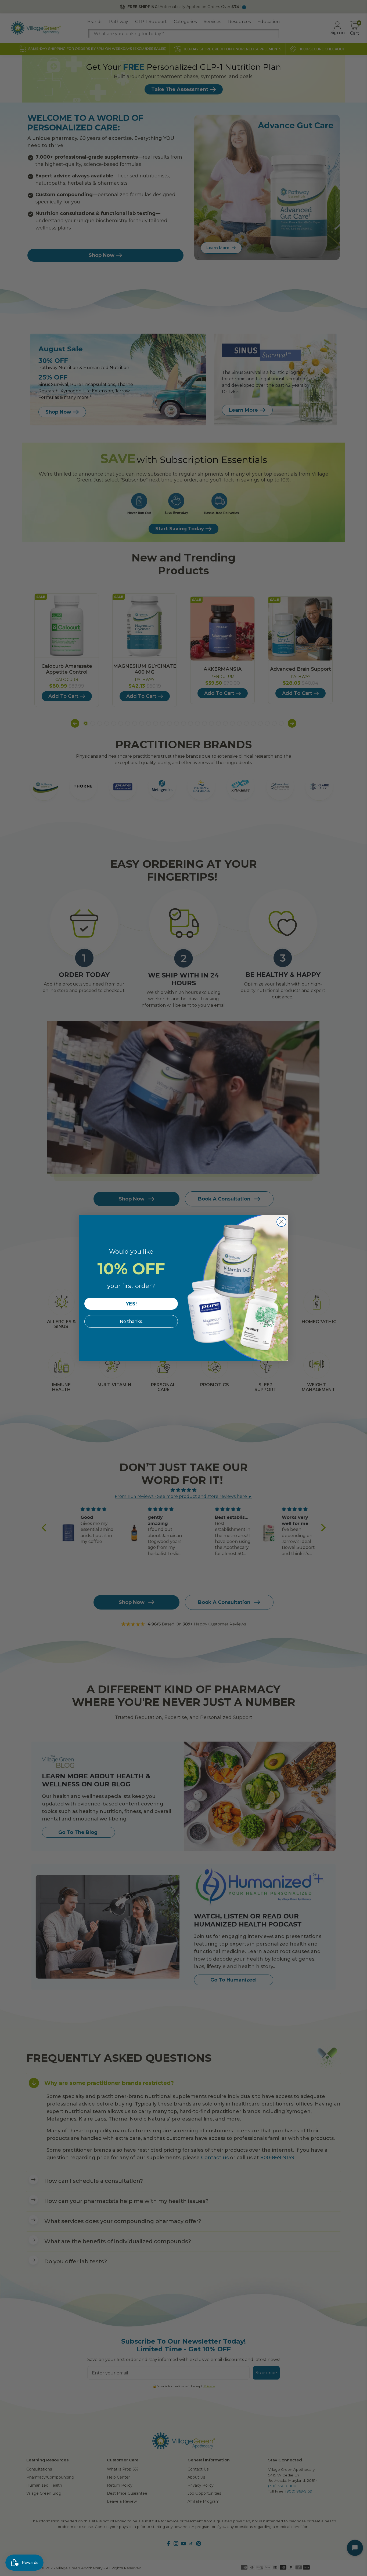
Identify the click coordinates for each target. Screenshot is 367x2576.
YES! (131, 1304)
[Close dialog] (281, 1222)
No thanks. (131, 1321)
